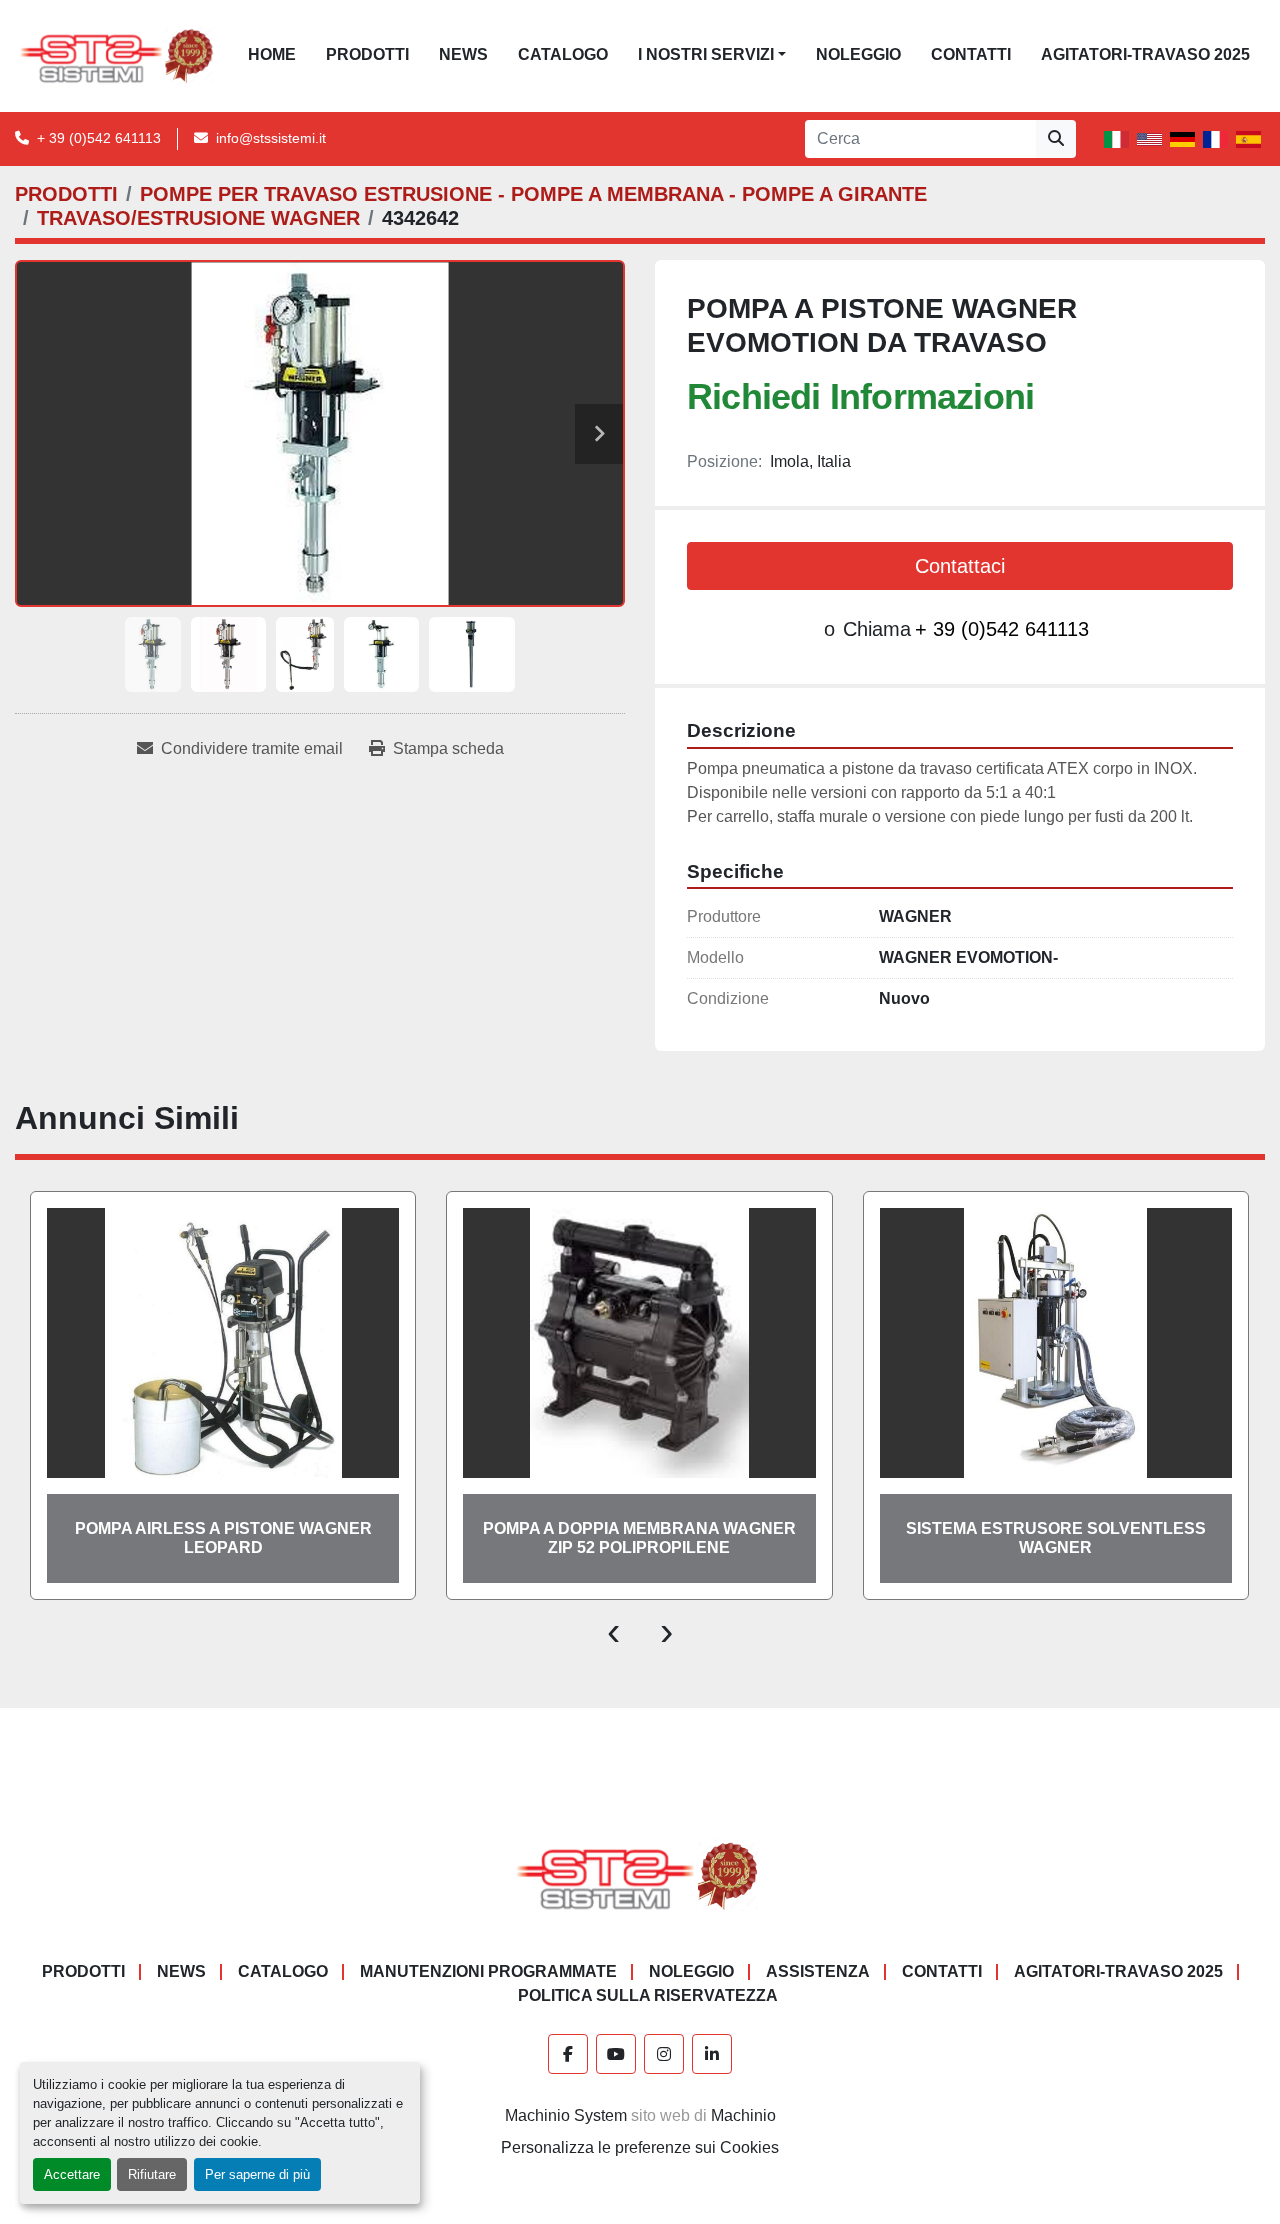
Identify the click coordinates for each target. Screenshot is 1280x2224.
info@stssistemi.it (271, 138)
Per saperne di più (257, 2174)
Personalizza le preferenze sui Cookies (640, 2147)
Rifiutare (152, 2174)
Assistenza (818, 1971)
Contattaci (960, 566)
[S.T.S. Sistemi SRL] (640, 1874)
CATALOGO (563, 54)
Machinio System (566, 2115)
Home (272, 54)
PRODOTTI (367, 54)
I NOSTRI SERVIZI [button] (706, 54)
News (463, 54)
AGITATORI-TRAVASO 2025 (1145, 54)
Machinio (743, 2115)
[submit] (1056, 139)
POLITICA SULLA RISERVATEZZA (648, 1995)
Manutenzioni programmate (488, 1971)
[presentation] (613, 1630)
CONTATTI (971, 54)
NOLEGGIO (858, 54)
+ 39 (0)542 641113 (99, 138)
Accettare (72, 2174)
